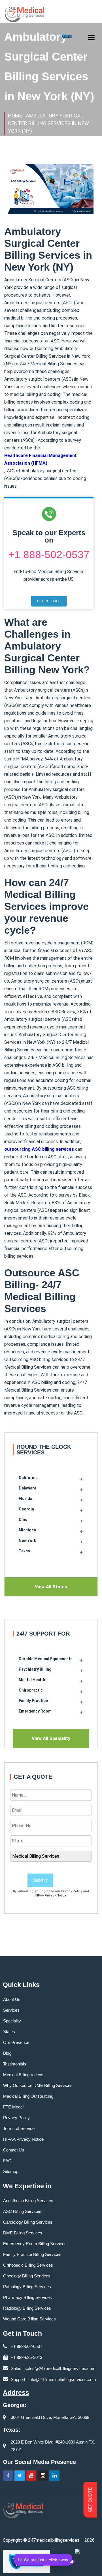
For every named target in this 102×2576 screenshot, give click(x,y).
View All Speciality (51, 1738)
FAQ (7, 2161)
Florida (25, 1499)
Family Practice (33, 1701)
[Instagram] (43, 2476)
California (28, 1478)
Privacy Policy (72, 1891)
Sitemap (11, 2171)
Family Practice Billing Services (32, 2254)
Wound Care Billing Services (29, 2319)
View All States (51, 1587)
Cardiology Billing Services (28, 2222)
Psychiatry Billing (35, 1669)
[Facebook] (8, 2476)
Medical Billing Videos (23, 2075)
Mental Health (32, 1680)
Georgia (26, 1509)
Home (15, 116)
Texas (24, 1551)
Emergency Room (35, 1711)
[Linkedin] (54, 2476)
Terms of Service (19, 2128)
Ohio (23, 1520)
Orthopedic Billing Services (28, 2265)
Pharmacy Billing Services (27, 2297)
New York (27, 1540)
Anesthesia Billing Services (28, 2201)
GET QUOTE (90, 2500)
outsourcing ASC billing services (39, 1149)
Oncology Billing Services (27, 2276)
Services (11, 2010)
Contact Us (14, 2150)
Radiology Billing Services (27, 2308)
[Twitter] (20, 2476)
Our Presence (16, 2042)
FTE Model (13, 2107)
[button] (49, 601)
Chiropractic (31, 1690)
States (9, 2032)
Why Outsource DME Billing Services (38, 2085)
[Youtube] (31, 2476)
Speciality (12, 2021)
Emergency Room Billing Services (35, 2244)
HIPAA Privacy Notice (51, 1895)
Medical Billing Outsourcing (28, 2096)
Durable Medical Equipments (46, 1659)
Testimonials (15, 2064)
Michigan (27, 1530)
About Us (12, 1999)
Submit (40, 1880)
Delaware (27, 1488)
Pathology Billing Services (27, 2287)
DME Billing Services (23, 2233)
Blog (7, 2053)
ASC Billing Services (22, 2211)
